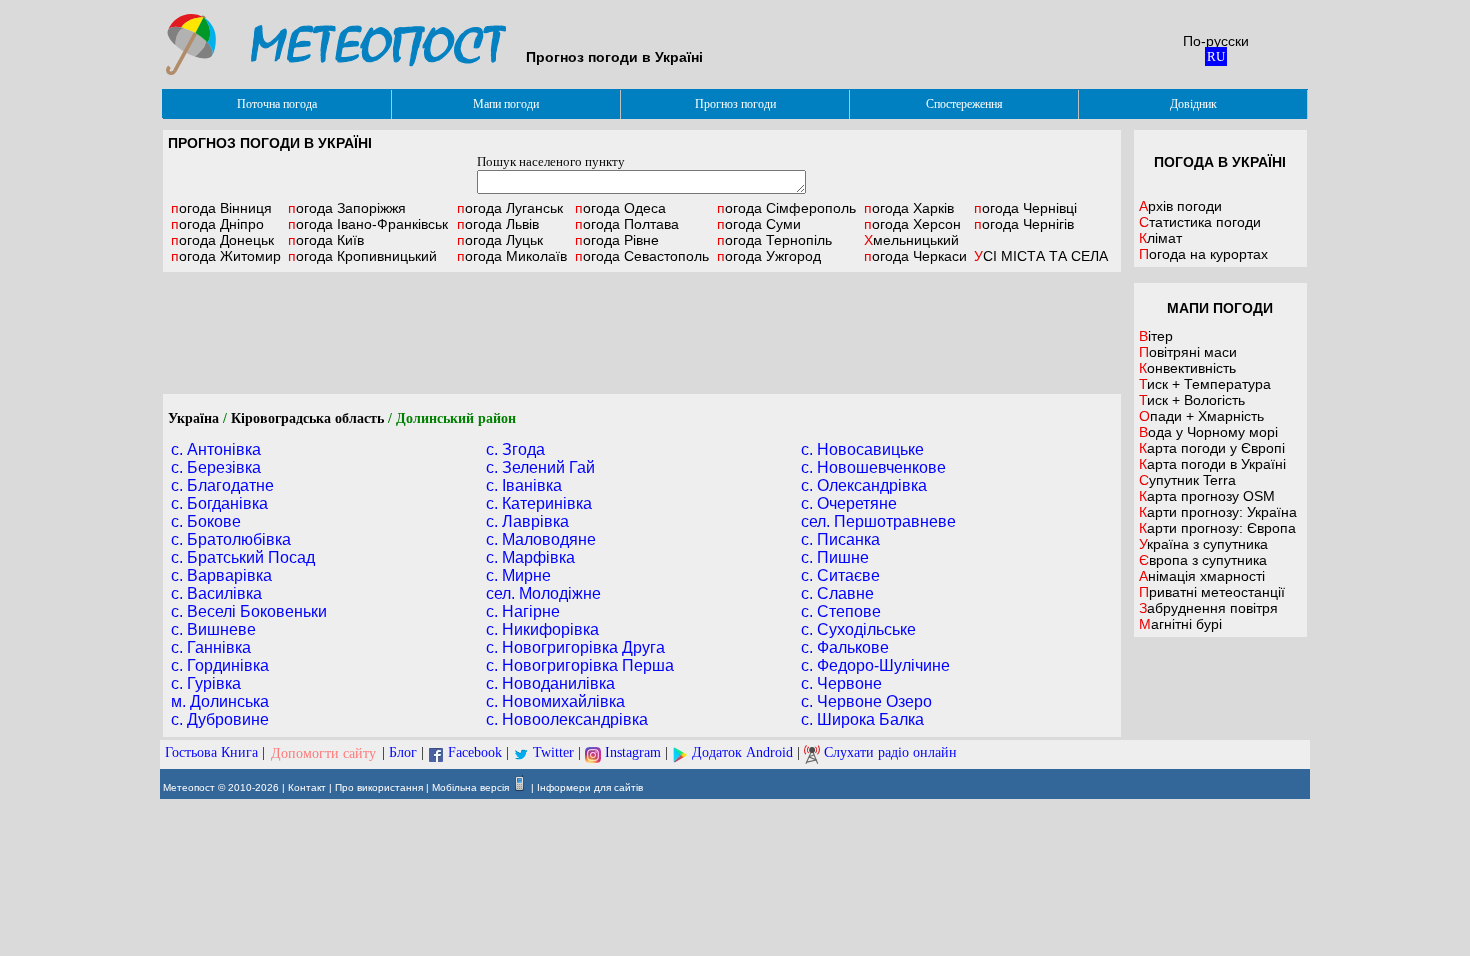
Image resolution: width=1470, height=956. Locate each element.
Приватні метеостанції (1212, 592)
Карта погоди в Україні (1212, 464)
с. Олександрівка (864, 485)
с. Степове (841, 611)
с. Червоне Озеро (866, 701)
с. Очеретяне (849, 503)
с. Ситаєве (840, 575)
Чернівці (1025, 208)
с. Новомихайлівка (555, 701)
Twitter (553, 753)
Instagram (633, 753)
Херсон (912, 224)
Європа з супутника (1203, 560)
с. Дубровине (220, 719)
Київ (326, 240)
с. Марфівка (530, 557)
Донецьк (222, 240)
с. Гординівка (220, 665)
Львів (498, 224)
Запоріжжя (347, 208)
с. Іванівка (524, 485)
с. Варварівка (221, 575)
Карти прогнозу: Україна (1218, 512)
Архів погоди (1180, 206)
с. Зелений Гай (540, 467)
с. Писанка (840, 539)
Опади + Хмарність (1201, 416)
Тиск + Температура (1205, 384)
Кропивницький (362, 256)
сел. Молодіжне (543, 593)
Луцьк (500, 240)
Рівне (617, 240)
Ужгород (769, 256)
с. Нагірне (523, 611)
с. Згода (515, 449)
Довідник (1193, 104)
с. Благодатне (222, 485)
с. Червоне (841, 683)
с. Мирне (518, 575)
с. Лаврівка (527, 521)
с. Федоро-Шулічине (875, 665)
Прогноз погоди (735, 104)
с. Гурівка (206, 683)
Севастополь (642, 256)
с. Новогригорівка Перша (580, 665)
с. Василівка (216, 593)
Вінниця (221, 208)
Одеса (620, 208)
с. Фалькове (845, 647)
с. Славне (837, 593)
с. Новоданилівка (550, 683)
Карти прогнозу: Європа (1217, 528)
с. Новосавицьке (862, 449)
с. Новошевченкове (873, 467)
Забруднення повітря (1208, 608)
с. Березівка (216, 467)
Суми (759, 224)
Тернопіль (774, 240)
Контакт (307, 787)
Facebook (475, 753)
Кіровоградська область (307, 418)
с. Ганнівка (211, 647)
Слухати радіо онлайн (890, 753)
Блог (403, 753)
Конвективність (1187, 368)
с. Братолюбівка (231, 539)
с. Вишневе (213, 629)
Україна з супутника (1203, 544)
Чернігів (1024, 224)
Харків (909, 208)
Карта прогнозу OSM (1207, 496)
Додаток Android (742, 753)
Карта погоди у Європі (1212, 448)
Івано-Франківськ (368, 224)
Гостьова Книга (211, 753)
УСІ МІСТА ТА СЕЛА (1041, 256)
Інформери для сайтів (590, 787)
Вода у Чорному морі (1208, 432)
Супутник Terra (1187, 480)
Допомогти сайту (323, 753)
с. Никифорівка (542, 629)
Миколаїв (512, 256)
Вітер (1156, 336)
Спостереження (964, 104)
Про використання (379, 787)
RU (1216, 56)
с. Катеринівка (539, 503)
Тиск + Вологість (1192, 400)
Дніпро (217, 224)
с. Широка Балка (862, 719)
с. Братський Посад (243, 557)
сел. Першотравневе (878, 521)
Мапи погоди (506, 104)
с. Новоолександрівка (567, 719)
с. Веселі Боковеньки (249, 611)
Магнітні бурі (1180, 624)
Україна (193, 418)
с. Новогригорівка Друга (575, 647)
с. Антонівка (216, 449)
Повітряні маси (1188, 352)
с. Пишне (835, 557)
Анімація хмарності (1202, 576)
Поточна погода (277, 104)
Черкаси (915, 256)
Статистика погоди (1200, 222)
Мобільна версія (470, 787)
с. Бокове (206, 521)
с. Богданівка (219, 503)
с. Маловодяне (541, 539)
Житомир (226, 256)
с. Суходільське (858, 629)
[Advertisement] (642, 333)
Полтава (627, 224)
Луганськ (510, 208)
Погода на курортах (1203, 254)
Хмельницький (911, 240)
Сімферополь (786, 208)
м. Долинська (220, 701)
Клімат (1160, 238)
